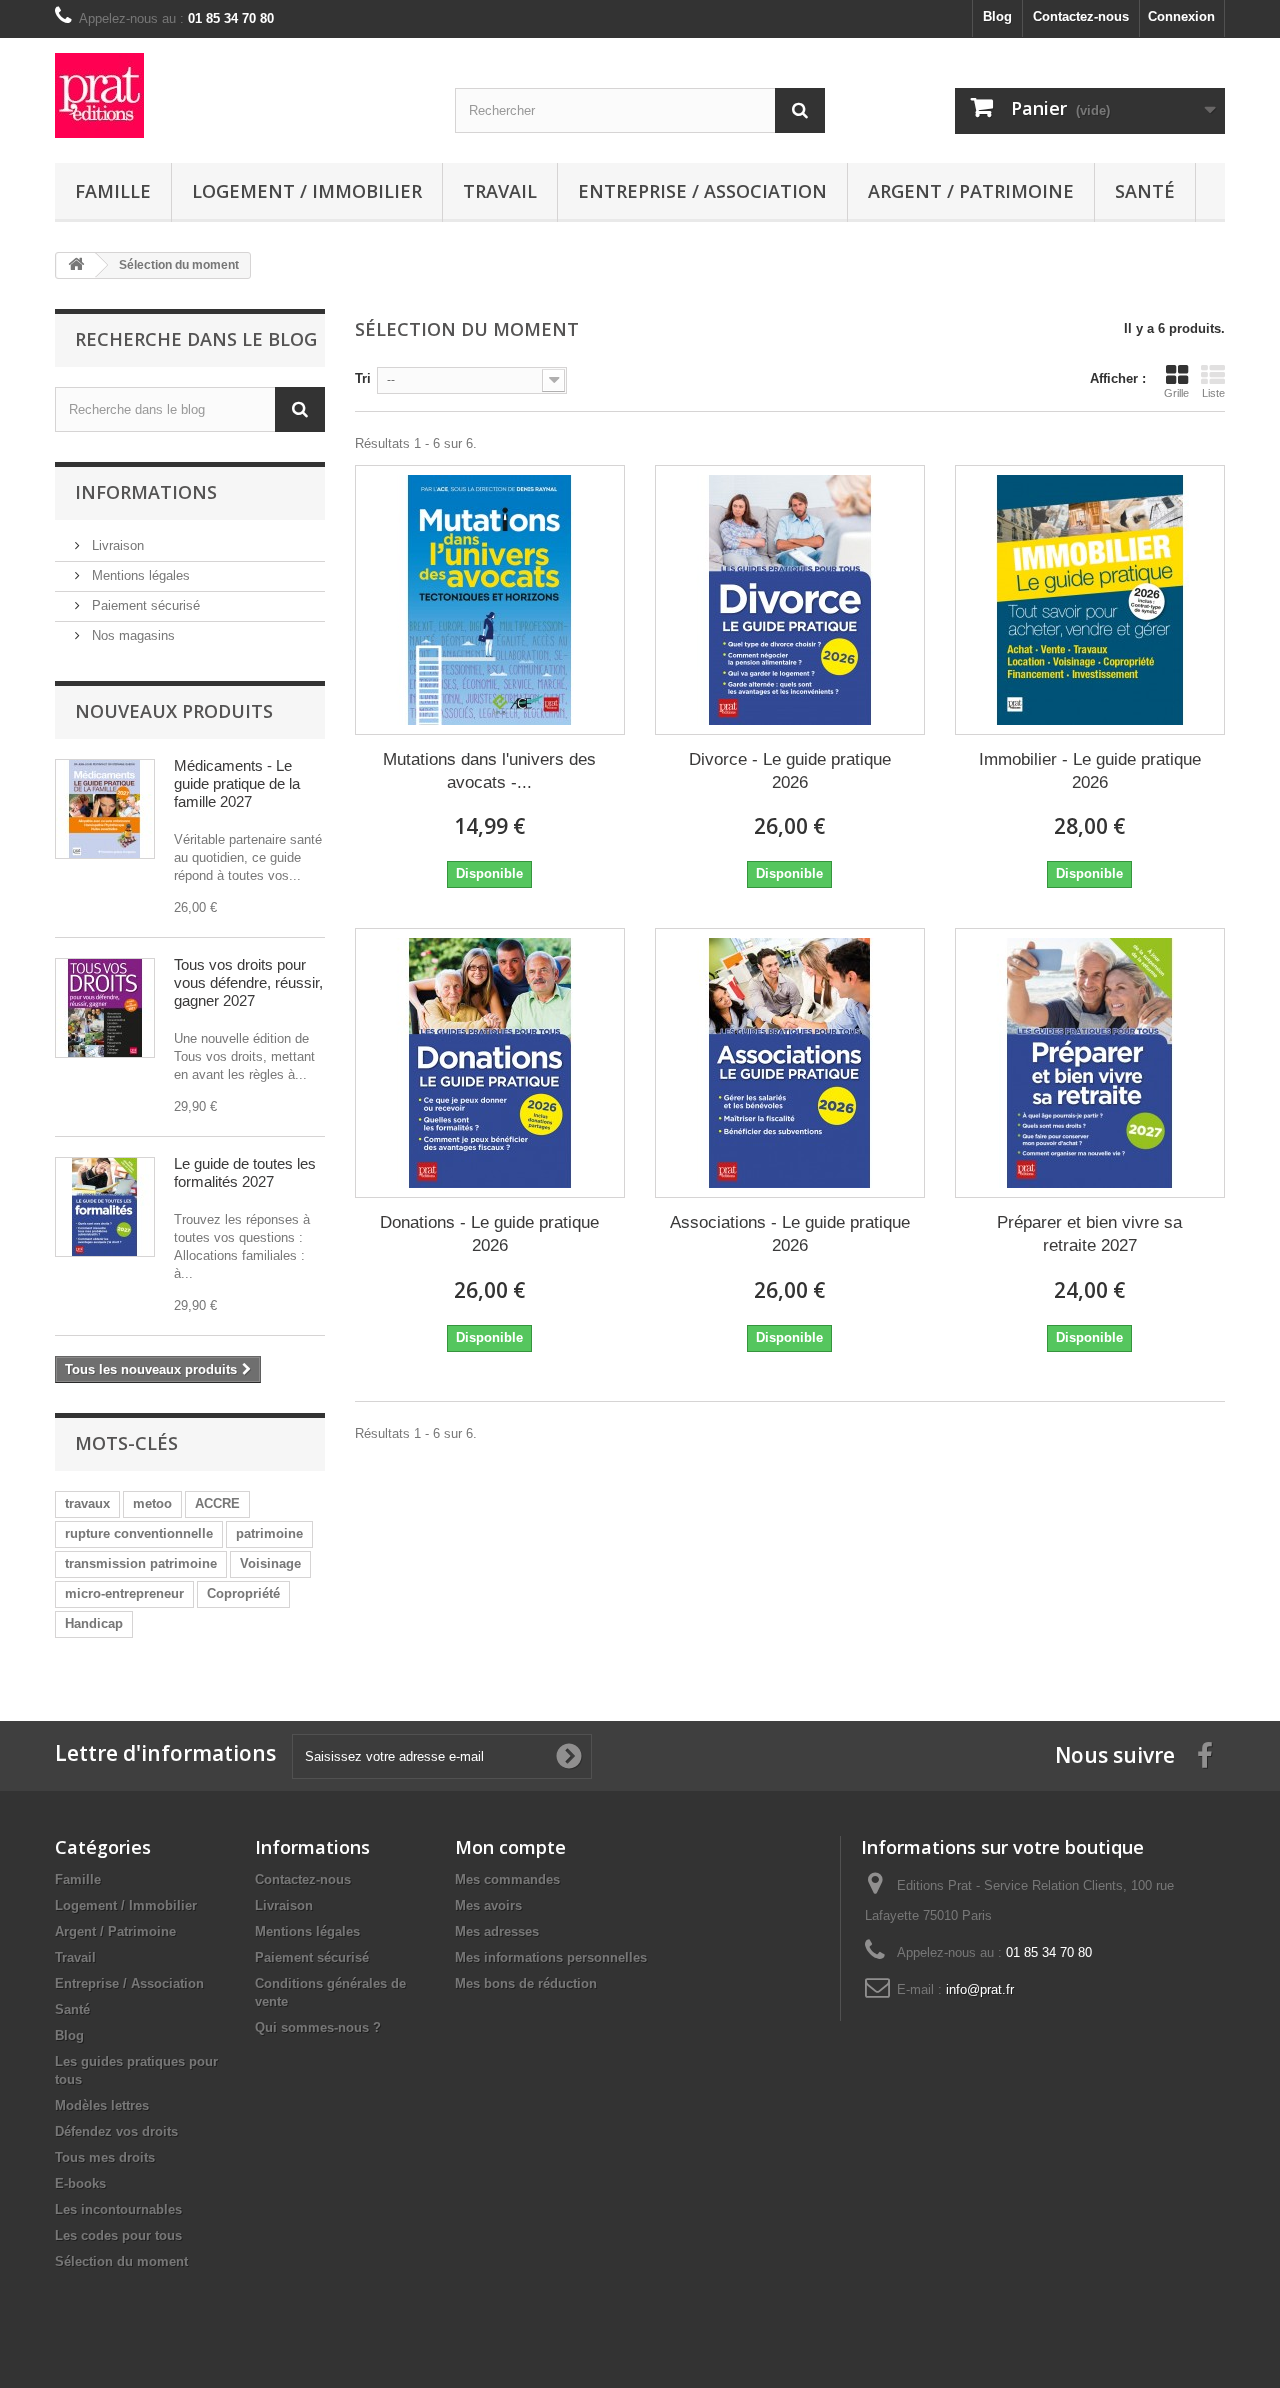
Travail (500, 191)
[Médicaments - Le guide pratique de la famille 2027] (105, 809)
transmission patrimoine (141, 1563)
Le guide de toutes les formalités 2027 (245, 1172)
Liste (1213, 393)
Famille (113, 191)
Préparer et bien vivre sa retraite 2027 (1089, 1234)
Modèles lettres (102, 2105)
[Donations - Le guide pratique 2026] (490, 1063)
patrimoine (269, 1533)
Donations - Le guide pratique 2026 (489, 1234)
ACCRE (217, 1503)
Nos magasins (131, 635)
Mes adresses (497, 1931)
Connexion (1181, 16)
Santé (1145, 191)
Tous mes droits (105, 2157)
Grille (1176, 393)
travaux (87, 1503)
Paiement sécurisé (144, 605)
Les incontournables (118, 2209)
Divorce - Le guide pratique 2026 (790, 771)
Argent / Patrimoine (971, 191)
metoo (152, 1503)
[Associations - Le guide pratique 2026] (790, 1063)
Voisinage (270, 1563)
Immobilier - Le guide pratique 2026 (1090, 771)
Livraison (116, 545)
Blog (997, 16)
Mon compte (510, 1847)
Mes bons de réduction (526, 1983)
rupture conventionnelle (139, 1533)
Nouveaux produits (174, 711)
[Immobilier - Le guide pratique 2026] (1090, 600)
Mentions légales (139, 575)
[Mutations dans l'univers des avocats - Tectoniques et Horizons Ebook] (490, 600)
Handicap (94, 1623)
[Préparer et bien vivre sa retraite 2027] (1090, 1063)
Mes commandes (507, 1879)
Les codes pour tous (118, 2235)
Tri (363, 378)
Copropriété (243, 1593)
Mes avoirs (488, 1905)
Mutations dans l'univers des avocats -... (489, 771)
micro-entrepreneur (124, 1593)
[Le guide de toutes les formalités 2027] (105, 1207)
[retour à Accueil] (76, 265)
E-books (80, 2183)
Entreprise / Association (702, 191)
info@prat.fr (980, 1989)
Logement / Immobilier (307, 191)
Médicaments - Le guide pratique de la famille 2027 (237, 783)
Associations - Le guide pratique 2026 (790, 1234)
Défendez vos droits (116, 2131)
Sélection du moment (121, 2261)
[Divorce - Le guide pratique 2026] (790, 600)
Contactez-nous (1081, 16)
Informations (146, 492)
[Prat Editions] (240, 95)
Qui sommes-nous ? (318, 2027)
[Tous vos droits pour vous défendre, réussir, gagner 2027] (105, 1008)
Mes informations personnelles (551, 1957)
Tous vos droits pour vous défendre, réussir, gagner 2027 (248, 982)
